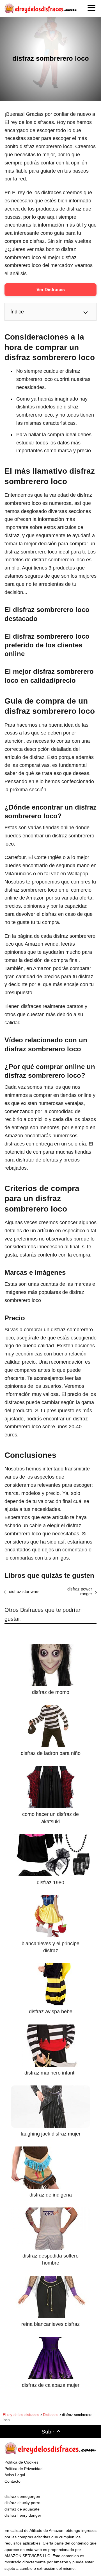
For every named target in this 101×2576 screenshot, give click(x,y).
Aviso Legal (15, 2475)
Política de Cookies (21, 2462)
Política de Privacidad (24, 2469)
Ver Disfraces (51, 290)
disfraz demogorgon (22, 2496)
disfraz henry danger (23, 2515)
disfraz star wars (24, 1591)
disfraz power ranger (80, 1591)
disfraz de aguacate (22, 2509)
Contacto (12, 2481)
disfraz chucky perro (22, 2503)
